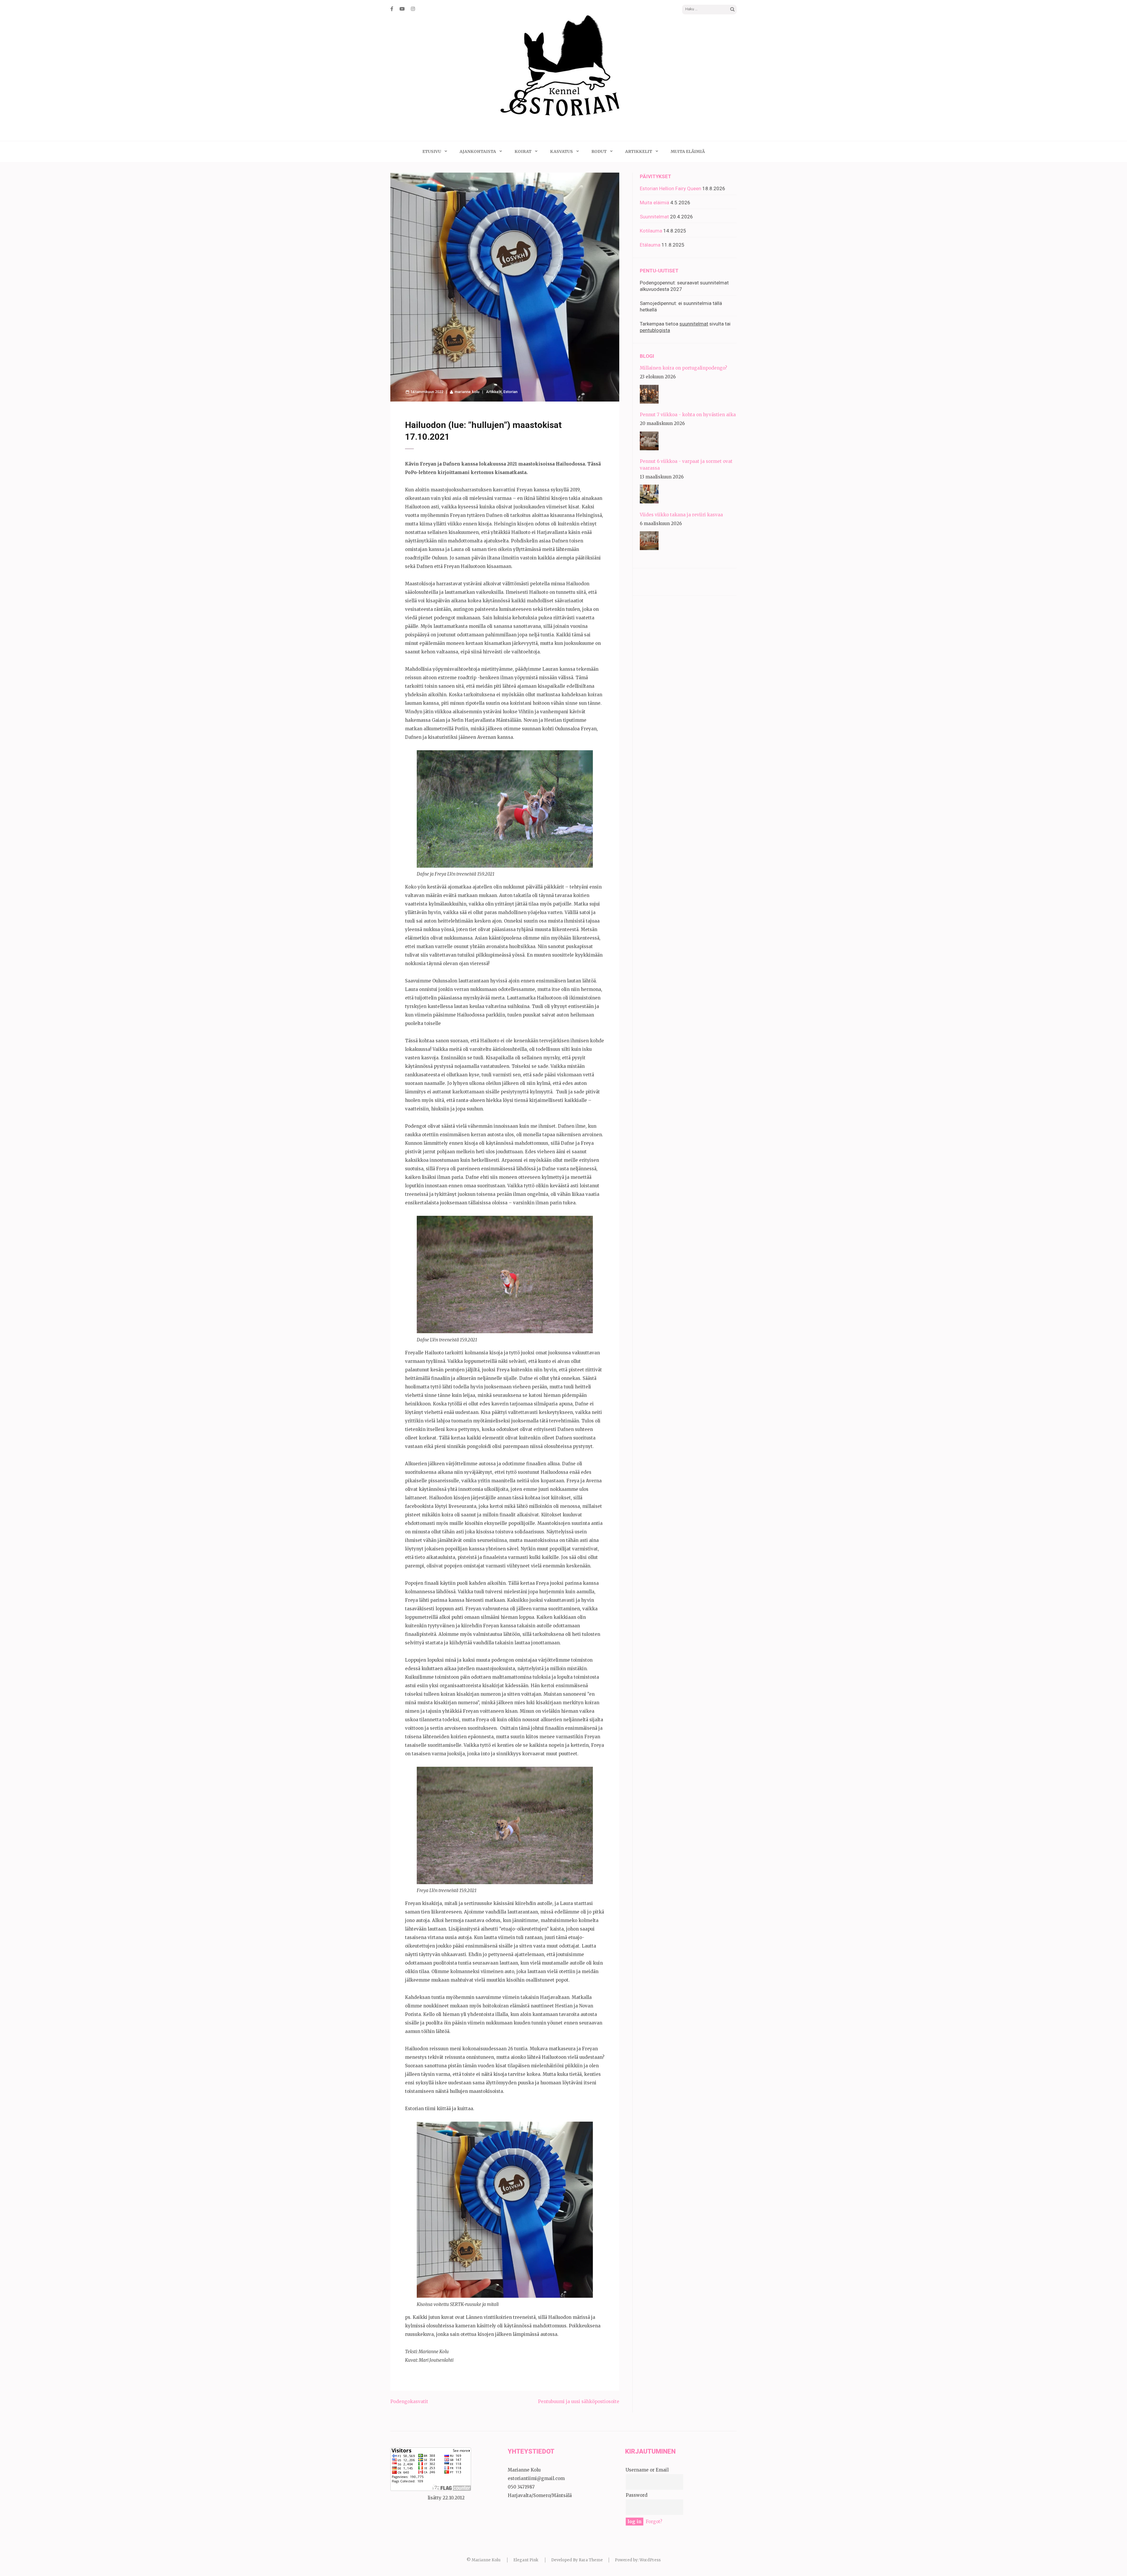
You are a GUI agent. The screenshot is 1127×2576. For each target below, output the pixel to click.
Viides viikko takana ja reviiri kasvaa (681, 515)
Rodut (599, 151)
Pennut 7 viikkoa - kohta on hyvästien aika (688, 415)
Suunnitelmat (654, 217)
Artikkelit (639, 151)
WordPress (650, 2560)
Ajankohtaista (478, 151)
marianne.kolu (467, 392)
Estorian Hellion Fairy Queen (670, 188)
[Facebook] (392, 9)
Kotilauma (651, 231)
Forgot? (654, 2522)
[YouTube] (402, 9)
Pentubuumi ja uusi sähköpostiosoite (579, 2401)
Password (637, 2495)
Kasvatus (561, 151)
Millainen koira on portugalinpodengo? (683, 368)
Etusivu (432, 151)
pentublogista (655, 330)
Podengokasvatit (409, 2401)
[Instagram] (413, 9)
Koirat (523, 151)
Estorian (510, 392)
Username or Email (647, 2470)
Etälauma (650, 245)
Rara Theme (591, 2560)
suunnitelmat (694, 324)
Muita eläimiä (688, 151)
